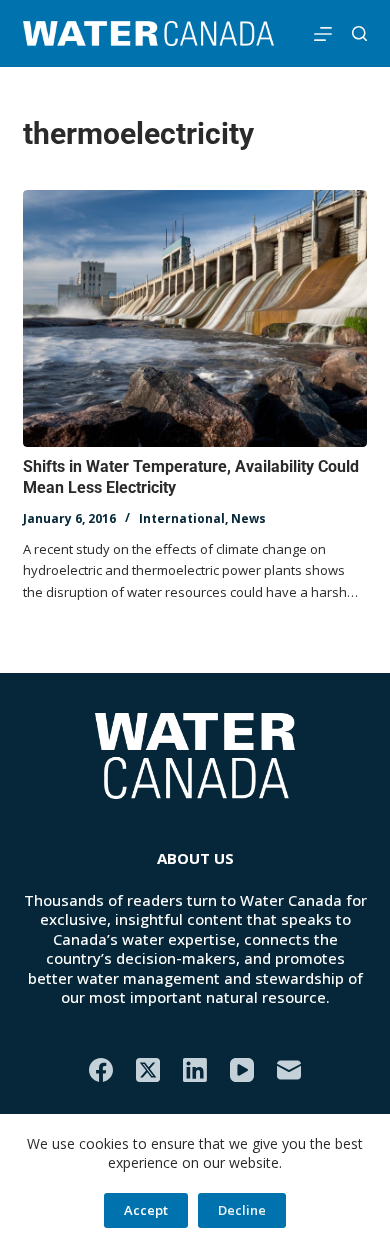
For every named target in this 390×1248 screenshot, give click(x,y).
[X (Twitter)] (148, 1070)
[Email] (289, 1070)
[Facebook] (101, 1070)
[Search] (359, 33)
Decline (242, 1210)
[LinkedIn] (195, 1070)
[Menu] (323, 34)
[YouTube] (242, 1070)
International (182, 518)
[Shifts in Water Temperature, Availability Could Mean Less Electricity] (194, 318)
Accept (146, 1210)
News (248, 518)
